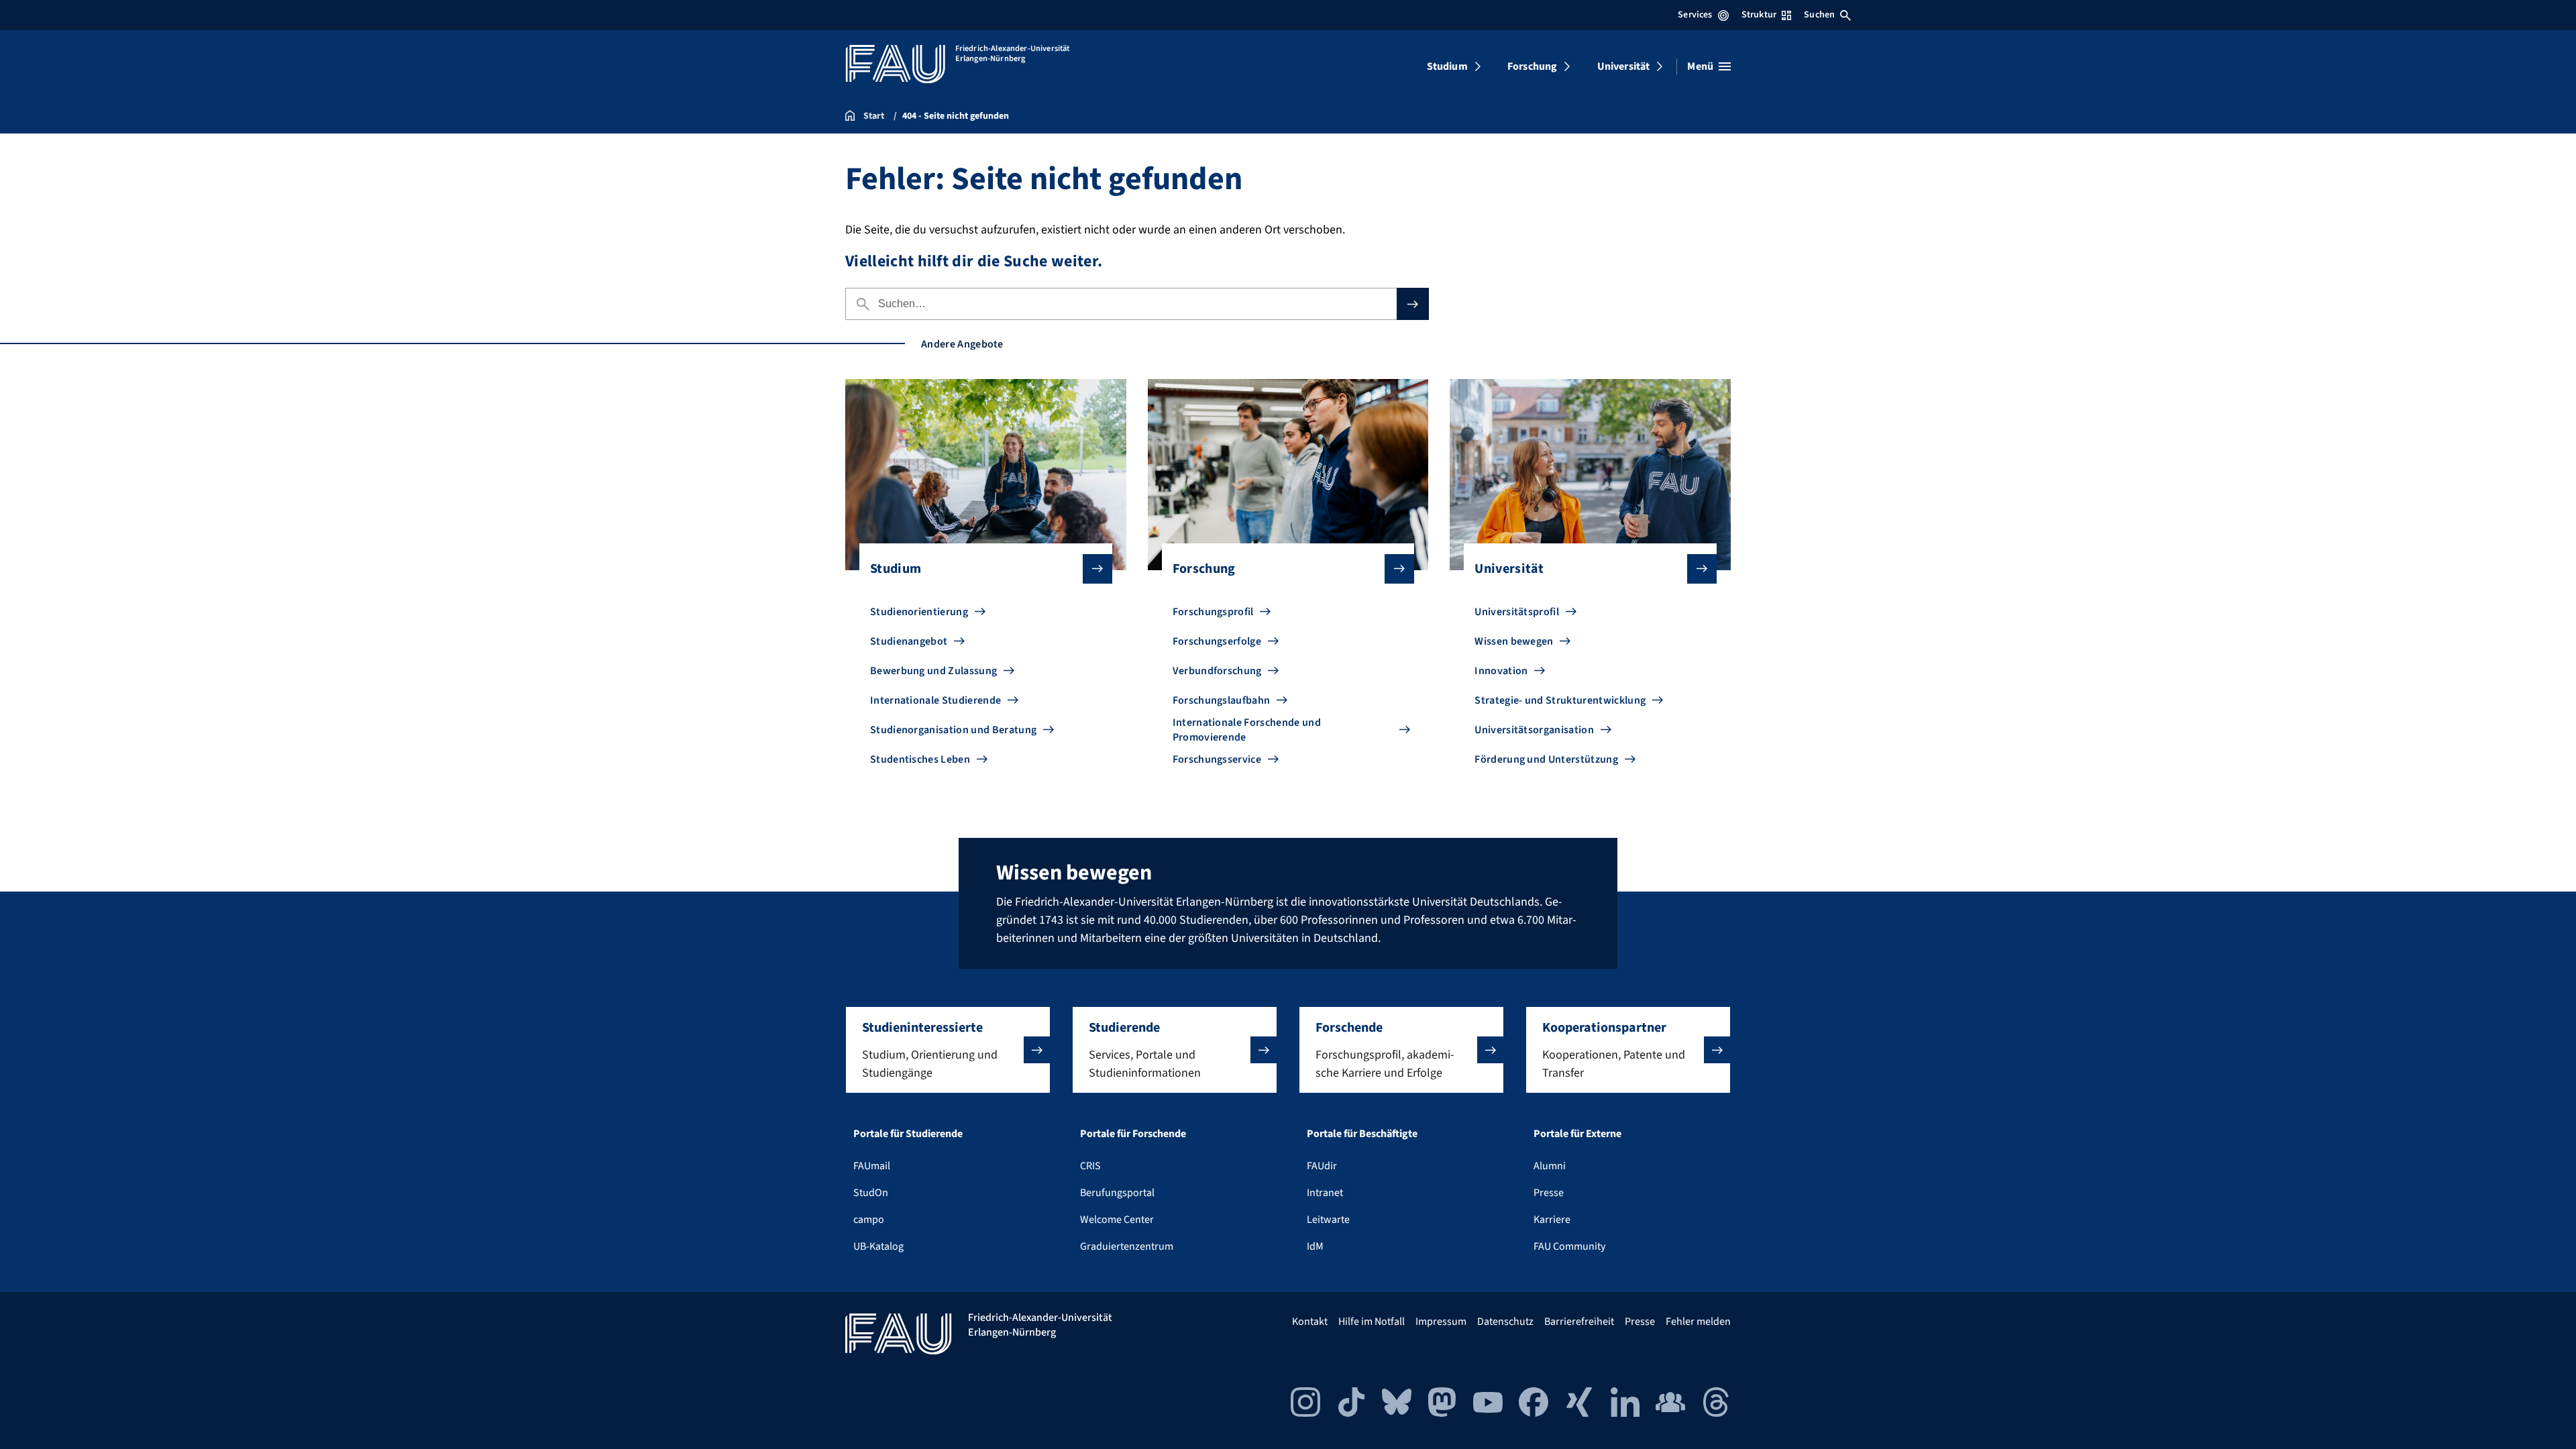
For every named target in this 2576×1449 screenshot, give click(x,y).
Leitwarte (1328, 1220)
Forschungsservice (1217, 759)
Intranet (1325, 1193)
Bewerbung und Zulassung (933, 671)
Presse (1549, 1193)
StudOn (871, 1193)
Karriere (1552, 1220)
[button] (948, 1050)
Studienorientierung (919, 612)
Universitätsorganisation (1534, 730)
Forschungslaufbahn (1222, 700)
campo (869, 1220)
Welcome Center (1117, 1220)
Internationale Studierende (935, 700)
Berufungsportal (1117, 1193)
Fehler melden (1698, 1322)
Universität (1624, 66)
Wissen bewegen (1514, 641)
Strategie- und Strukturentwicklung (1560, 700)
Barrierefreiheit (1579, 1322)
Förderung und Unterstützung (1546, 759)
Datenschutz (1505, 1322)
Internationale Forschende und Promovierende (1247, 730)
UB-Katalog (878, 1246)
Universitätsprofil (1517, 612)
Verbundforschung (1217, 671)
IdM (1315, 1246)
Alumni (1550, 1166)
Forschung (1532, 66)
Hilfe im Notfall (1372, 1322)
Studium (1447, 66)
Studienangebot (909, 641)
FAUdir (1322, 1166)
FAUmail (872, 1166)
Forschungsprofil (1213, 612)
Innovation (1501, 671)
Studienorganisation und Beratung (953, 730)
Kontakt (1310, 1322)
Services (1695, 15)
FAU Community (1569, 1246)
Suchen (1819, 15)
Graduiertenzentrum (1127, 1246)
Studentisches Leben (920, 759)
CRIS (1090, 1166)
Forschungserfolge (1217, 641)
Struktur (1759, 15)
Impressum (1441, 1322)
